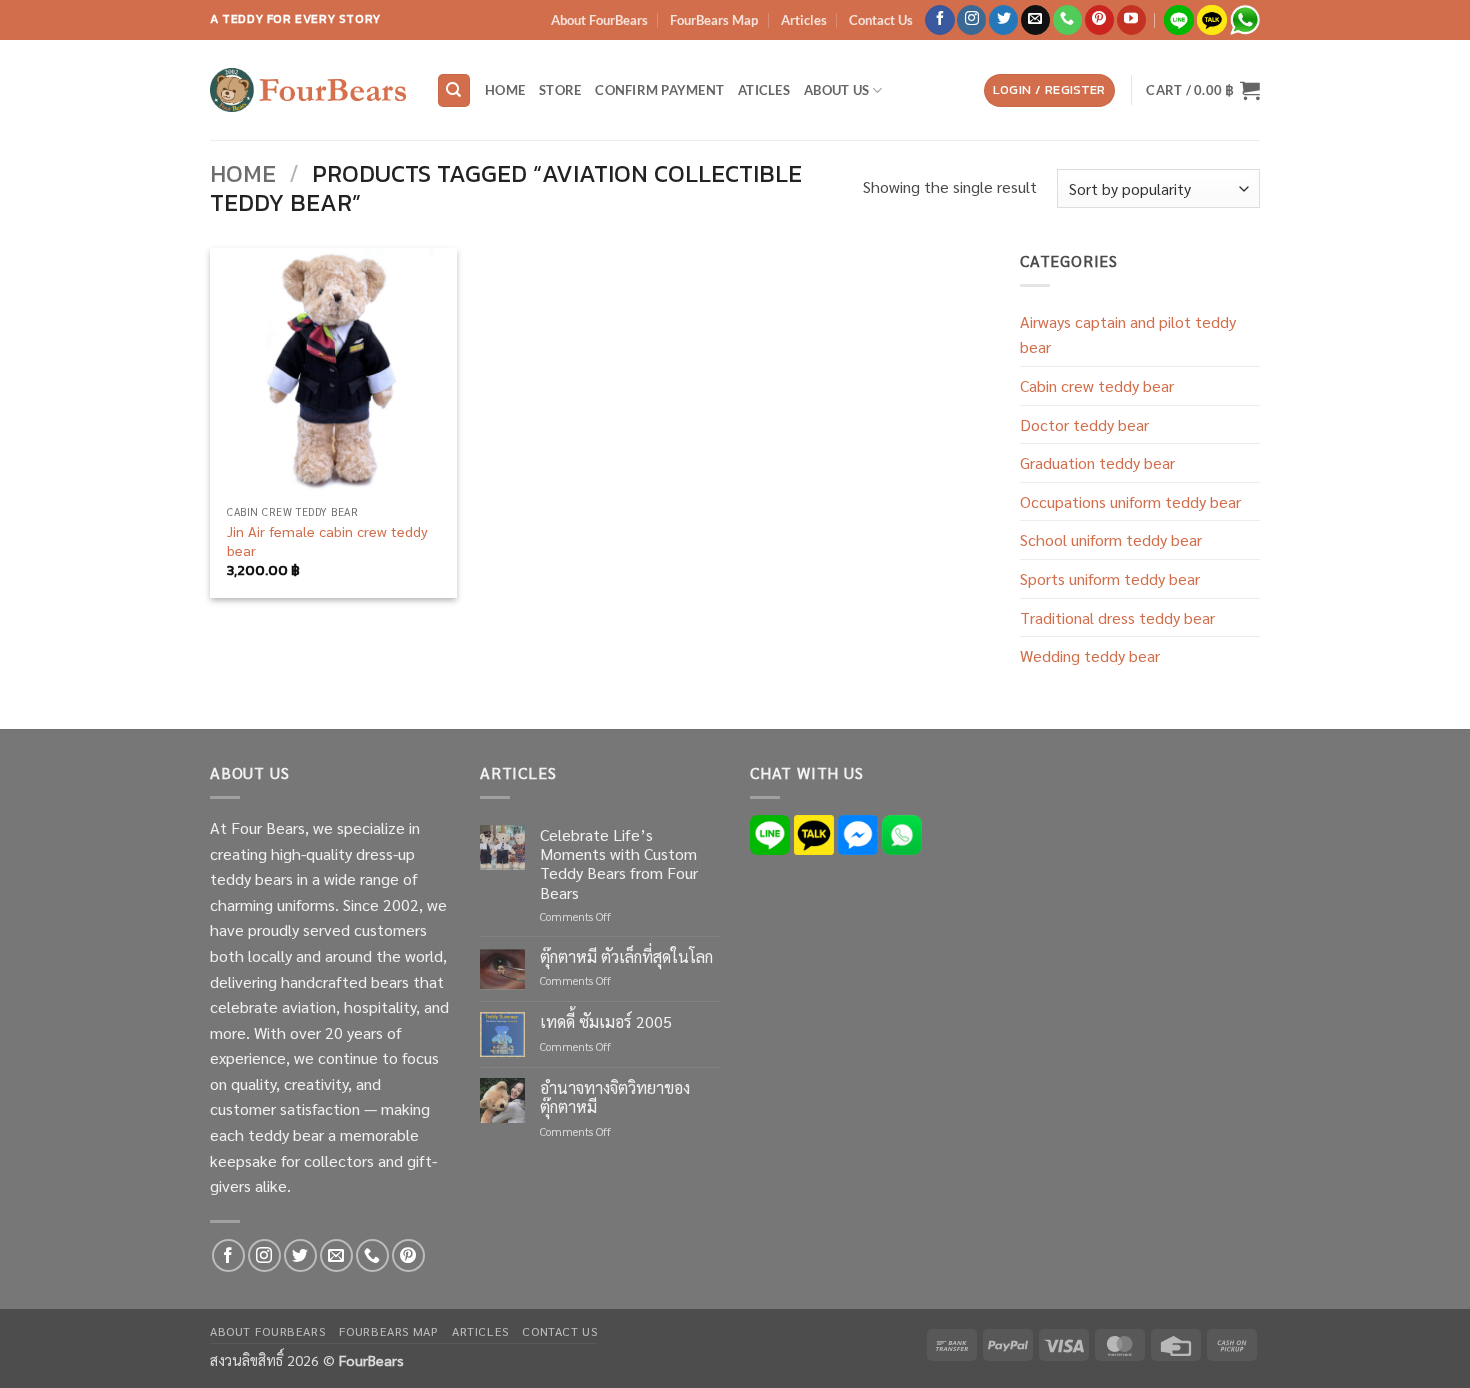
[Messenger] (858, 832)
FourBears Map (714, 20)
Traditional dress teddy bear (1117, 617)
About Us (836, 90)
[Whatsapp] (902, 832)
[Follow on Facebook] (939, 20)
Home (505, 90)
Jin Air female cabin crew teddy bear (327, 540)
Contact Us (881, 20)
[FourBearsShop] (308, 90)
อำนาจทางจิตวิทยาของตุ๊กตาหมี (615, 1097)
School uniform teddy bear (1111, 539)
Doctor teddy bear (1084, 424)
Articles (804, 20)
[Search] (454, 90)
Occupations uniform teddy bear (1130, 501)
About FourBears (599, 20)
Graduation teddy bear (1097, 462)
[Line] (770, 832)
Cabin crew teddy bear (1097, 385)
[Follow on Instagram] (971, 20)
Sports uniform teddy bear (1110, 578)
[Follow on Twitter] (1003, 20)
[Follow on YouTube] (1131, 20)
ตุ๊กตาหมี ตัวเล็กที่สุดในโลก (626, 956)
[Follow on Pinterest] (1099, 20)
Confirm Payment (659, 90)
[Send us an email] (1035, 20)
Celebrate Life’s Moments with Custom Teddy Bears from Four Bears (619, 863)
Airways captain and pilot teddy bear (1128, 334)
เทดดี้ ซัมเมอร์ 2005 (606, 1021)
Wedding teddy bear (1090, 655)
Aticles (764, 90)
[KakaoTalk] (814, 832)
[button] (1049, 90)
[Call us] (1067, 20)
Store (560, 90)
